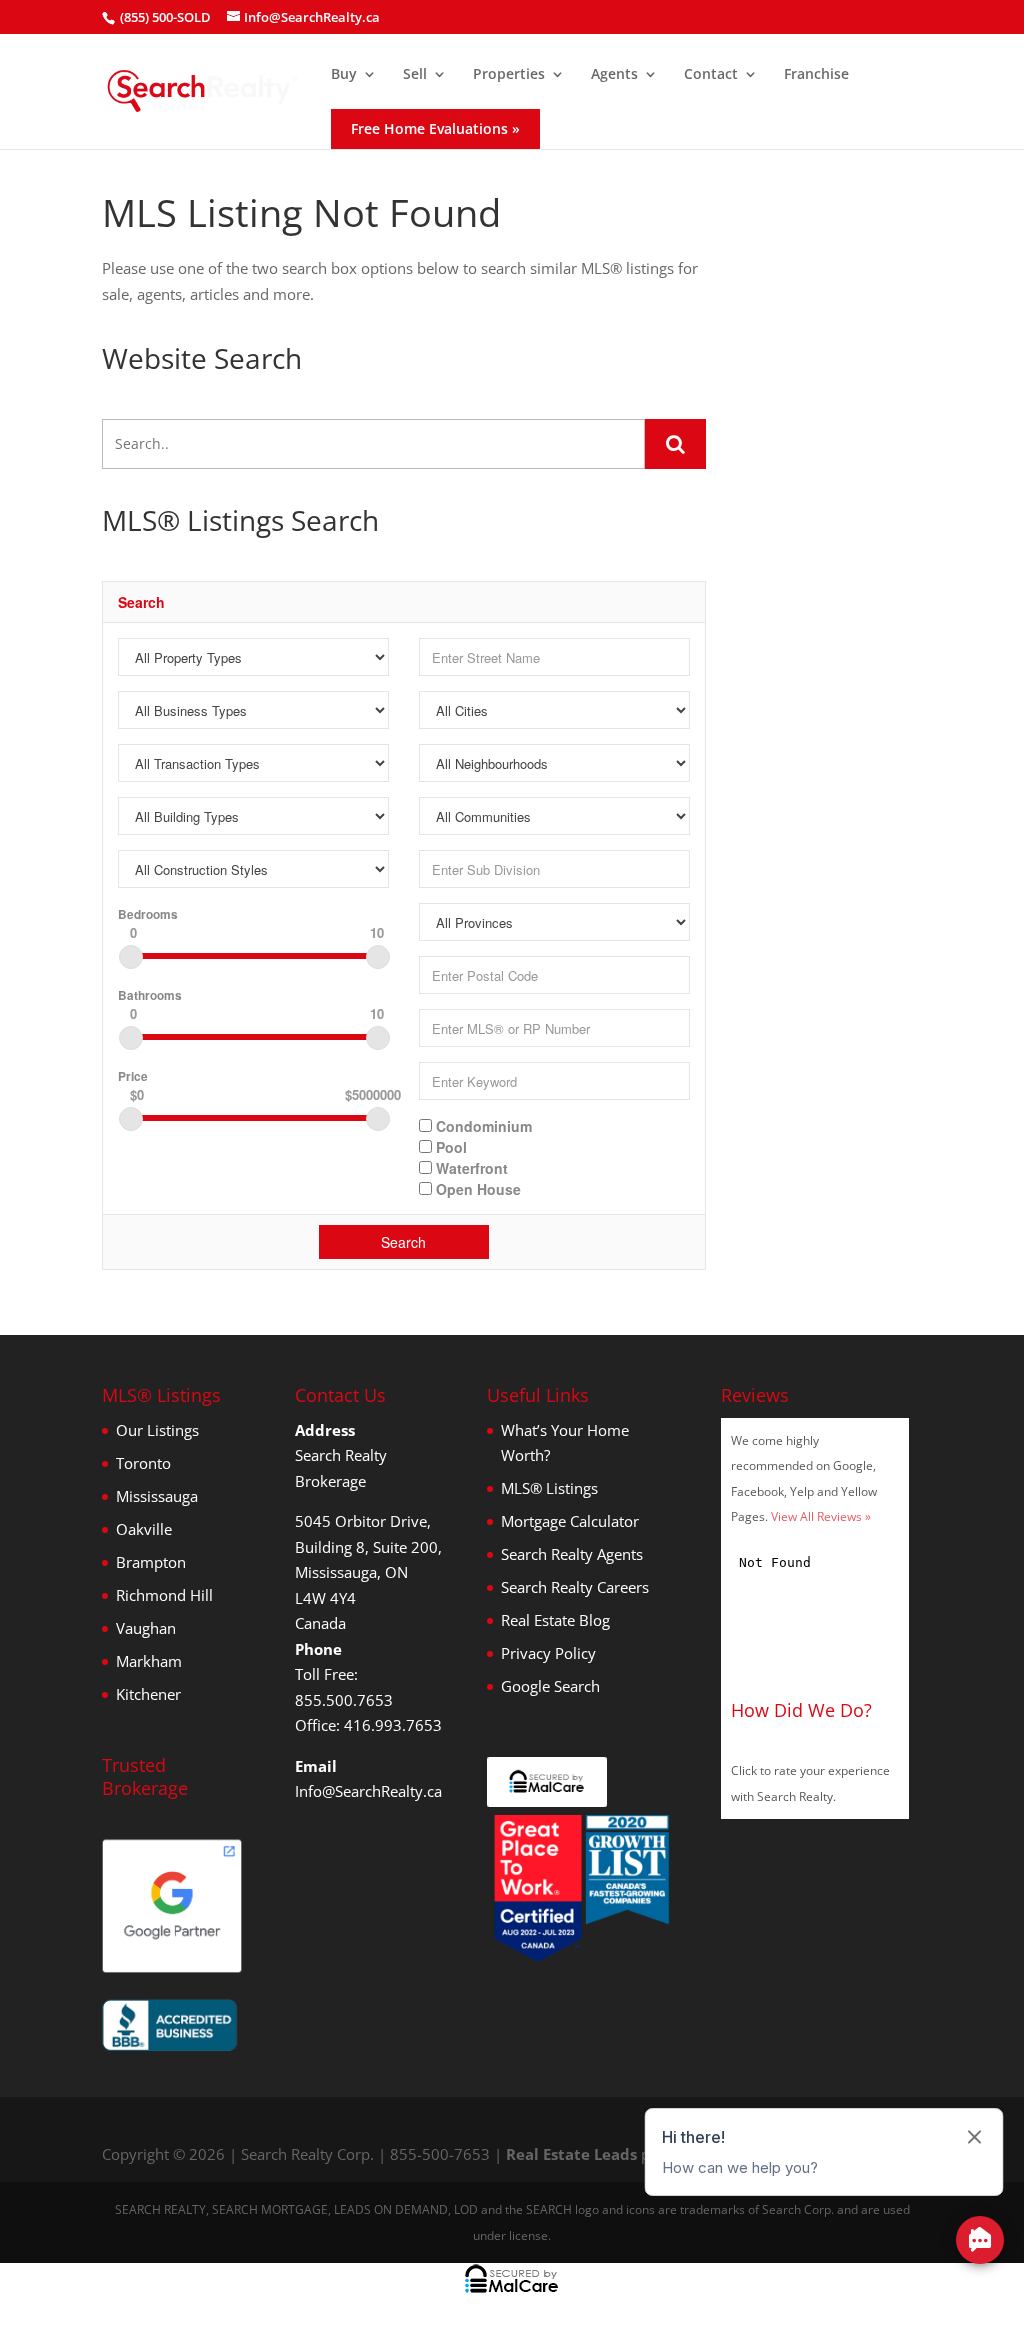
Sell (415, 75)
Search (403, 1242)
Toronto (143, 1463)
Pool (449, 1146)
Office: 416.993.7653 (368, 1725)
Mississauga (157, 1496)
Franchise (816, 75)
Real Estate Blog (555, 1620)
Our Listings (157, 1430)
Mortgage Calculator (570, 1521)
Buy (344, 75)
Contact (711, 75)
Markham (149, 1661)
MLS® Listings (549, 1488)
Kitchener (148, 1694)
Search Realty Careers (575, 1587)
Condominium (482, 1125)
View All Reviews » (821, 1516)
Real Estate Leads (571, 2154)
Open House (476, 1188)
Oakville (144, 1529)
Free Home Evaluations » (435, 128)
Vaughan (146, 1628)
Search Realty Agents (572, 1554)
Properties (509, 75)
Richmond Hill (164, 1595)
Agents (614, 75)
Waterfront (470, 1167)
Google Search (550, 1686)
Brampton (151, 1562)
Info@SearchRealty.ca (368, 1791)
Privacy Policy (548, 1653)
